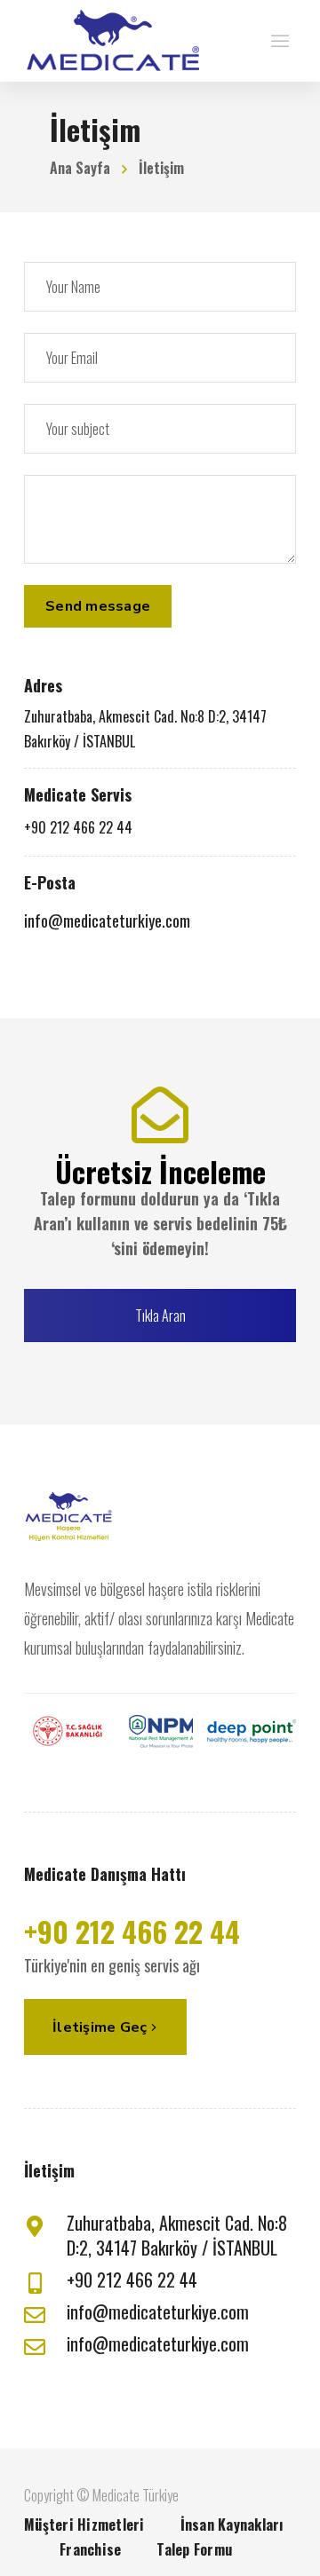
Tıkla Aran (160, 1316)
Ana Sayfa (80, 168)
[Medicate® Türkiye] (113, 41)
